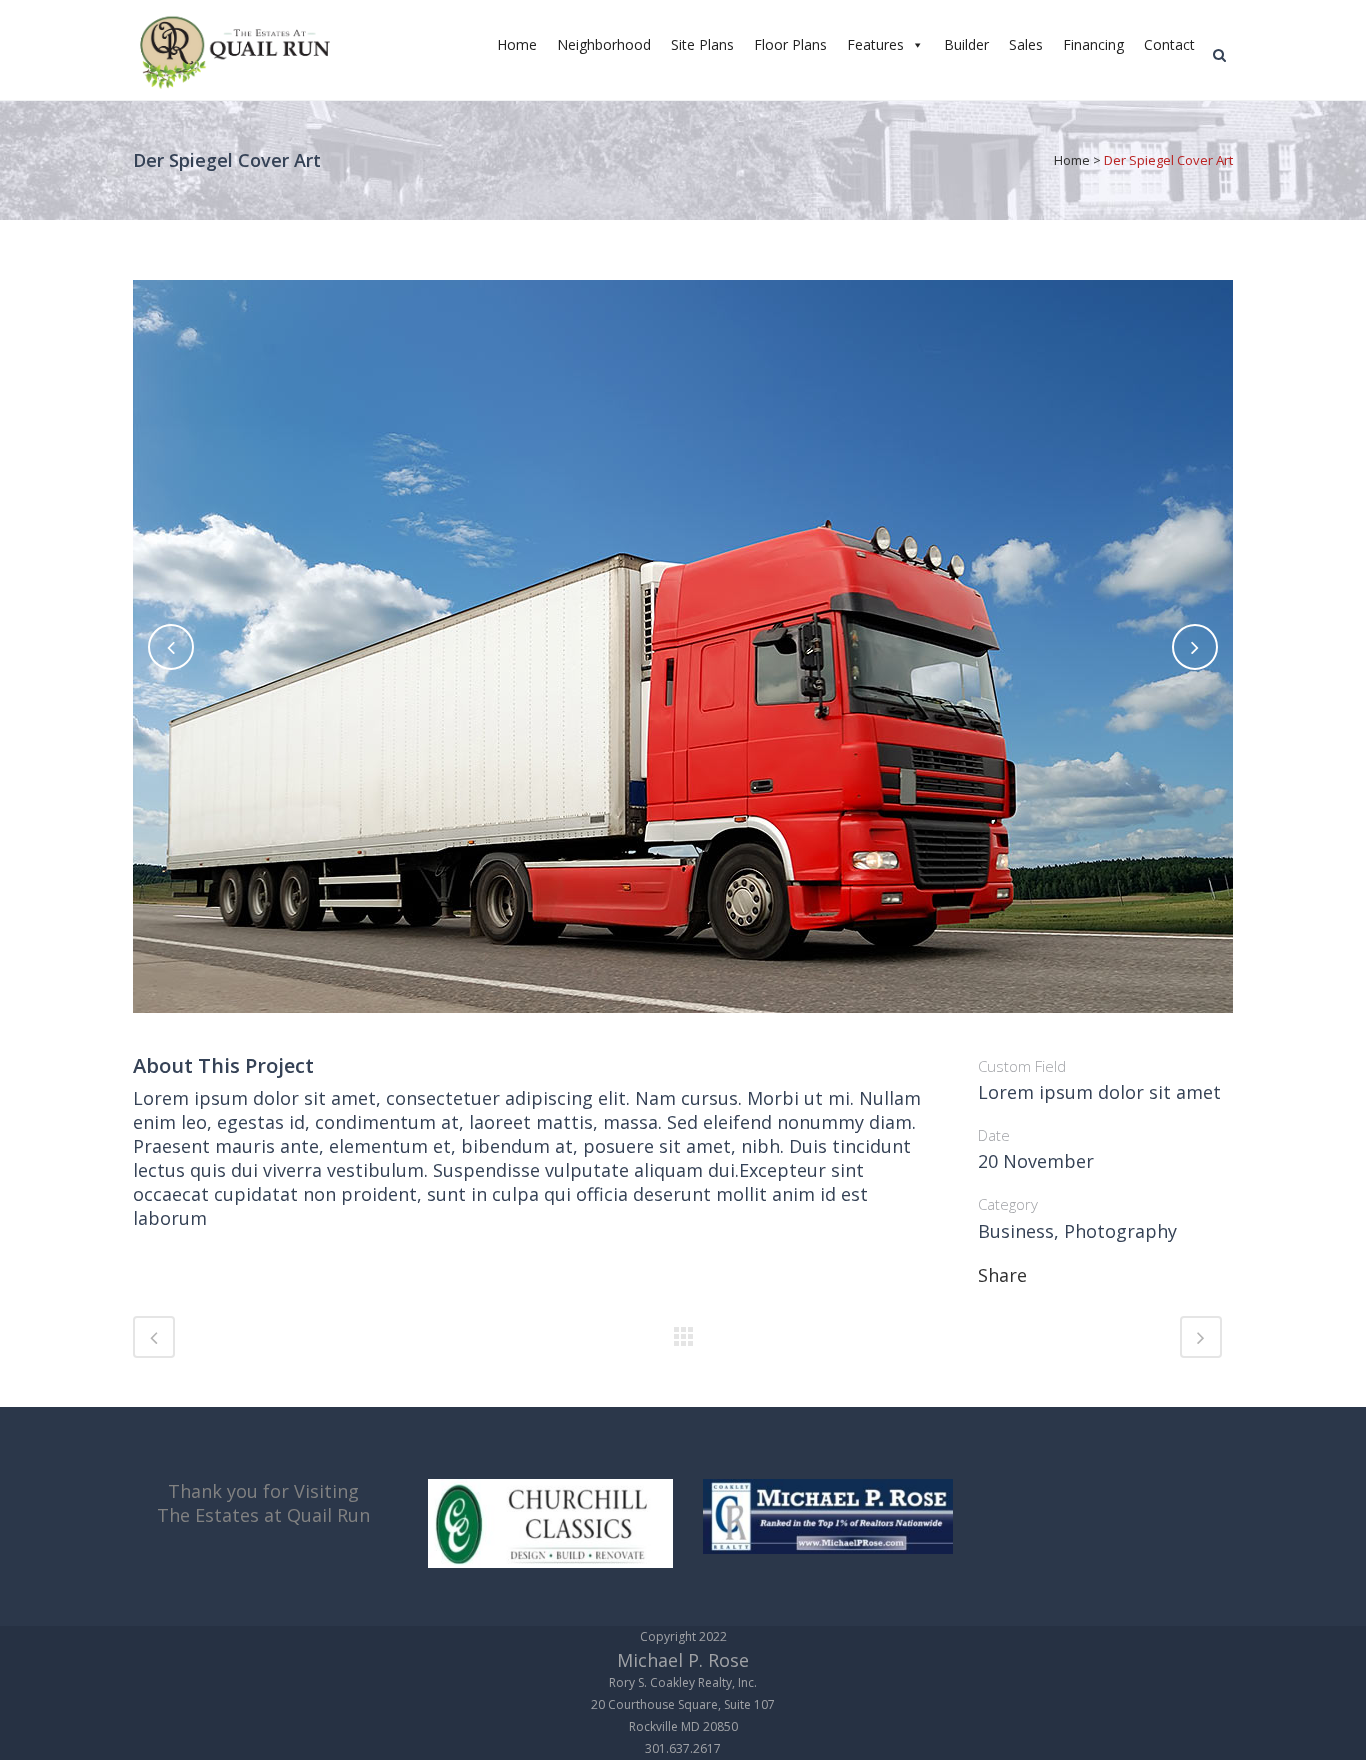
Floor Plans (790, 44)
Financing (1093, 44)
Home (517, 44)
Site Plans (702, 44)
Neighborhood (604, 44)
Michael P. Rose (683, 1660)
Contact (1169, 44)
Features (875, 44)
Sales (1026, 44)
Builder (966, 44)
